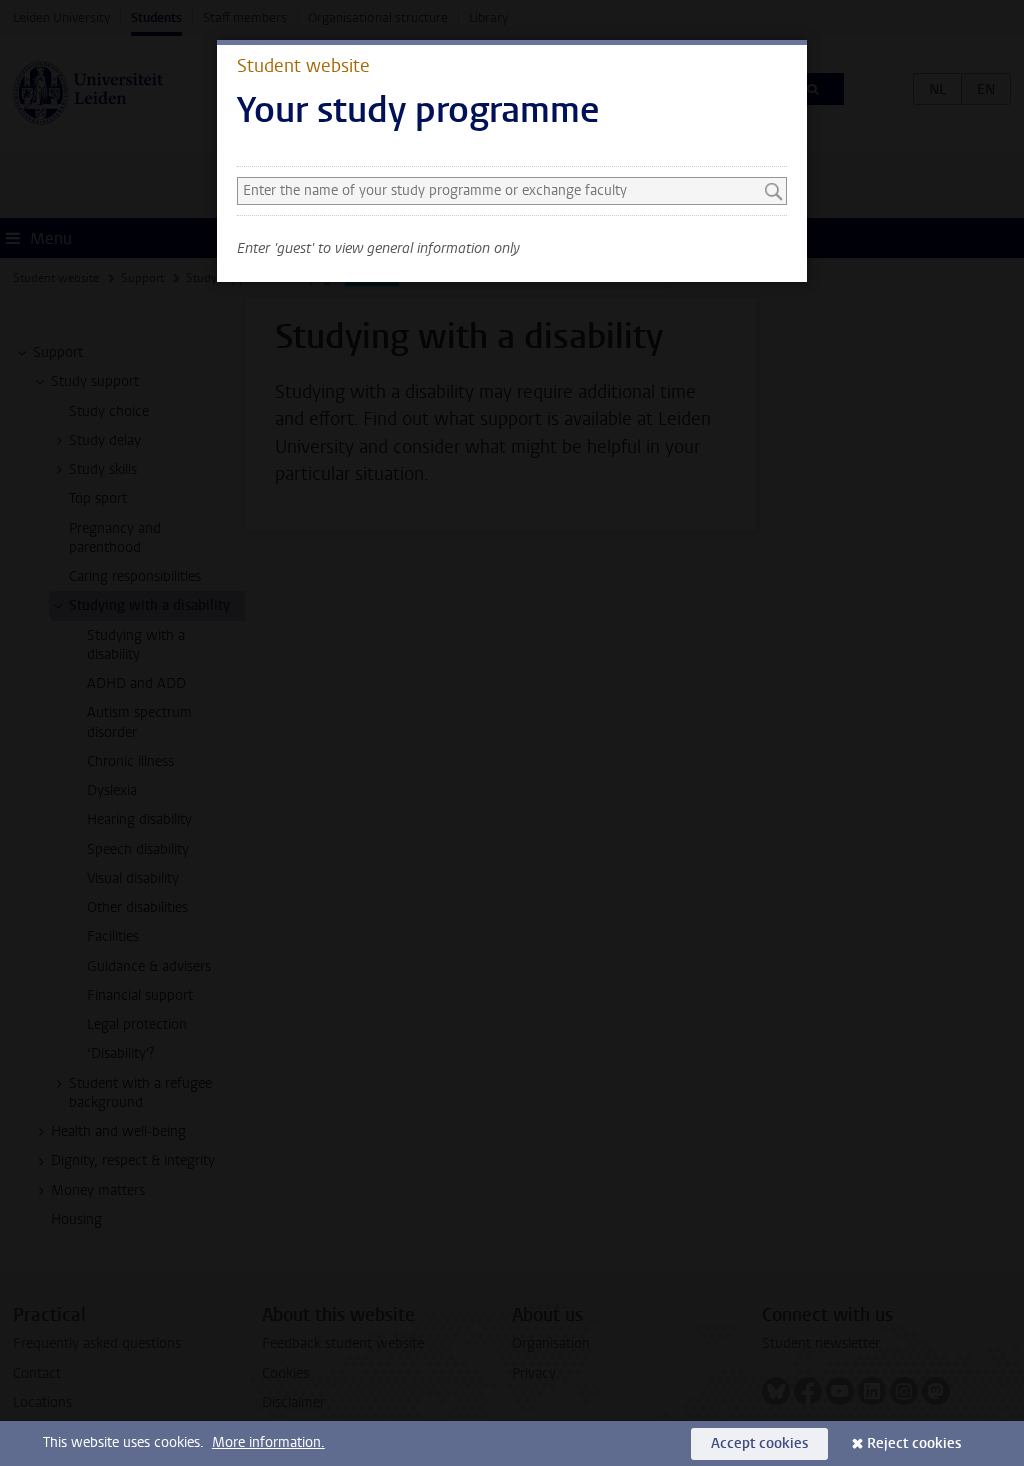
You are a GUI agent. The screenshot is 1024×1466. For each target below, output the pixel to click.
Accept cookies (759, 1443)
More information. (268, 1442)
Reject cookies (914, 1443)
